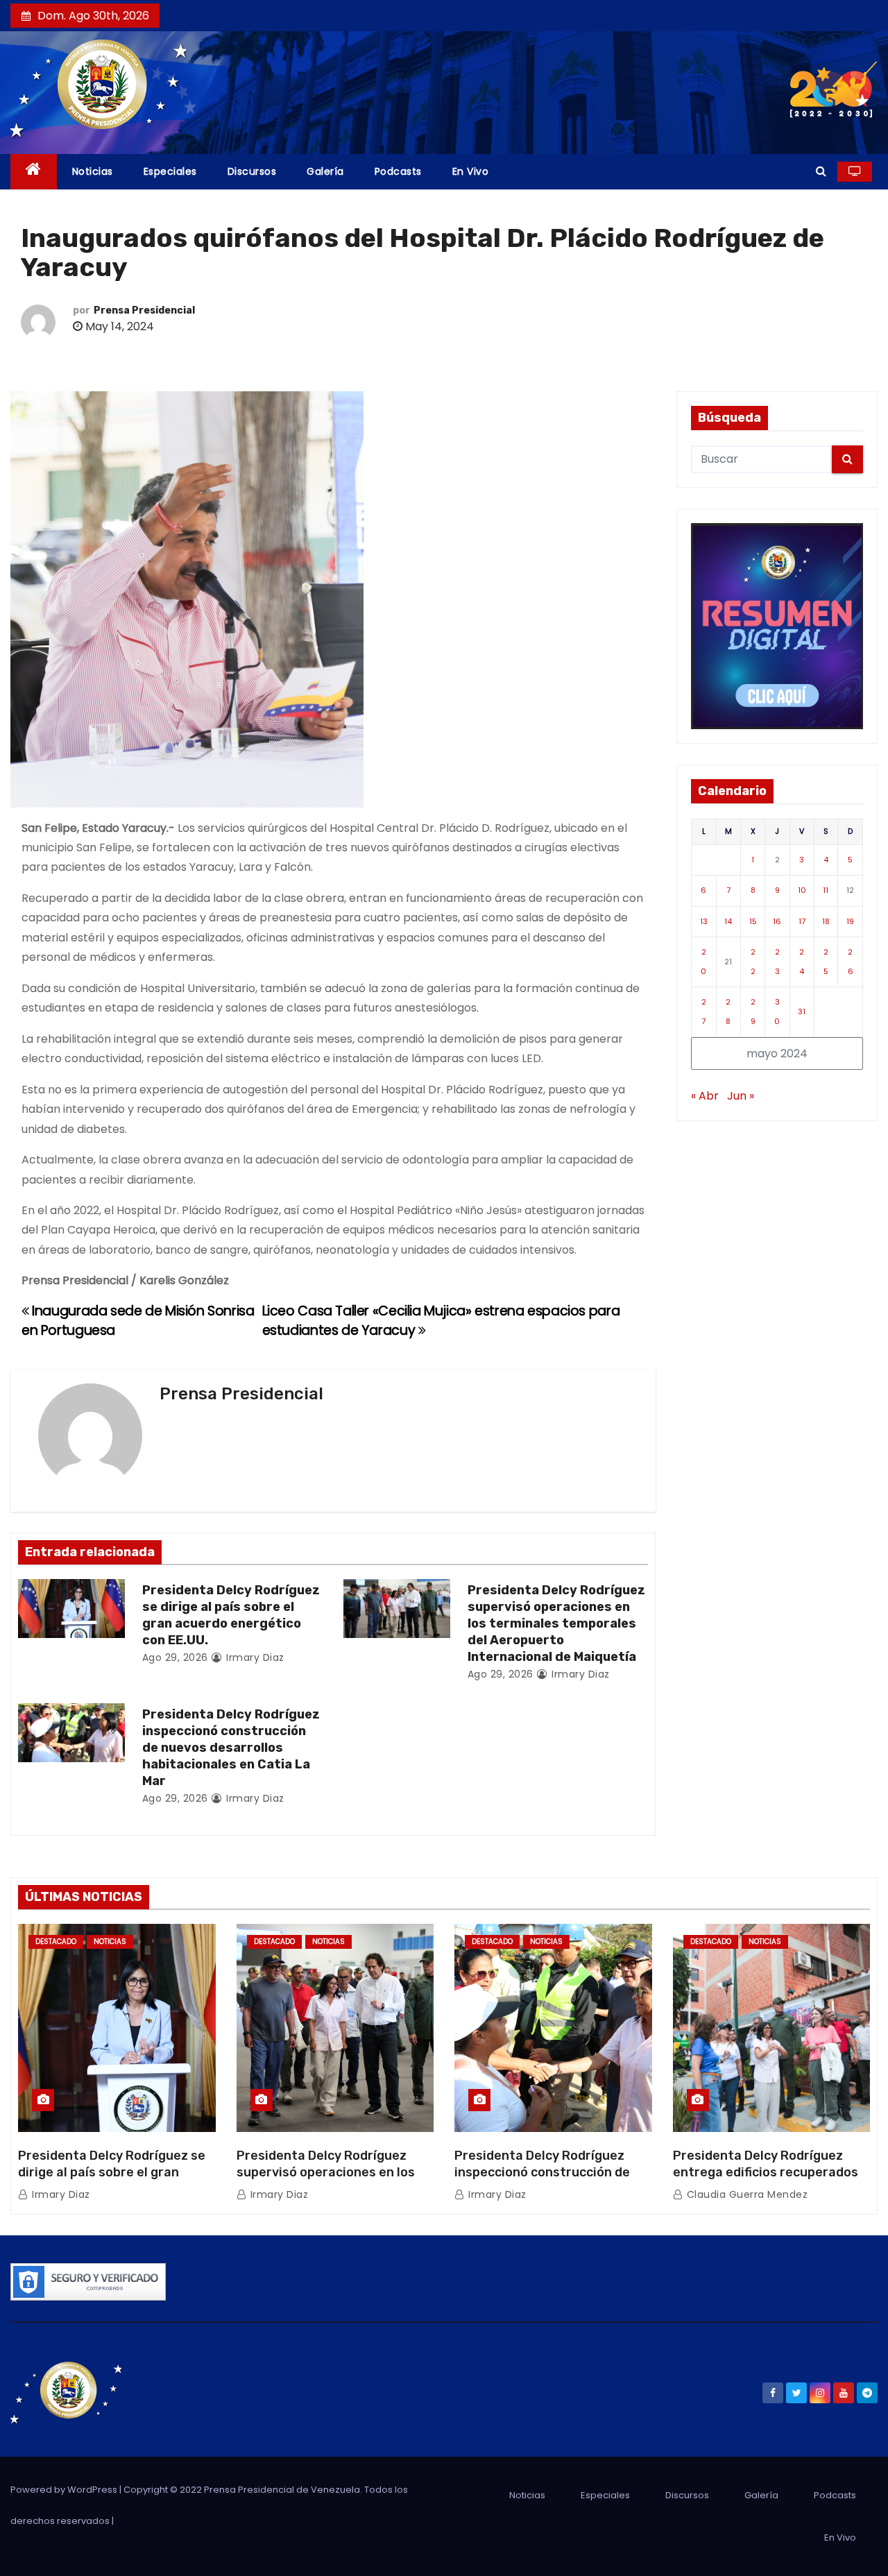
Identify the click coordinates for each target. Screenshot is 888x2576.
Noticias (93, 171)
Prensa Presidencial (144, 310)
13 (704, 921)
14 (728, 921)
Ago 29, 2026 (175, 1657)
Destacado (56, 1942)
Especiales (170, 171)
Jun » (741, 1096)
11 (826, 890)
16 (777, 921)
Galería (325, 171)
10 (802, 890)
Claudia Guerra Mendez (745, 2194)
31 (802, 1012)
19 (850, 921)
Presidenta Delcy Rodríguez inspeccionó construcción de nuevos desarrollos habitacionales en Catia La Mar (231, 1748)
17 (802, 921)
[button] (821, 171)
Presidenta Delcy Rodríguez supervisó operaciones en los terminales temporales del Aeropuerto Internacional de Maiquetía (556, 1623)
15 (753, 921)
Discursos (252, 171)
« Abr (705, 1096)
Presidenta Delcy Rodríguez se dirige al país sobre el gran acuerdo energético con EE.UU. (231, 1615)
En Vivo (471, 171)
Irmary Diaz (254, 1657)
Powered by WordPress (65, 2490)
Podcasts (398, 171)
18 (826, 921)
